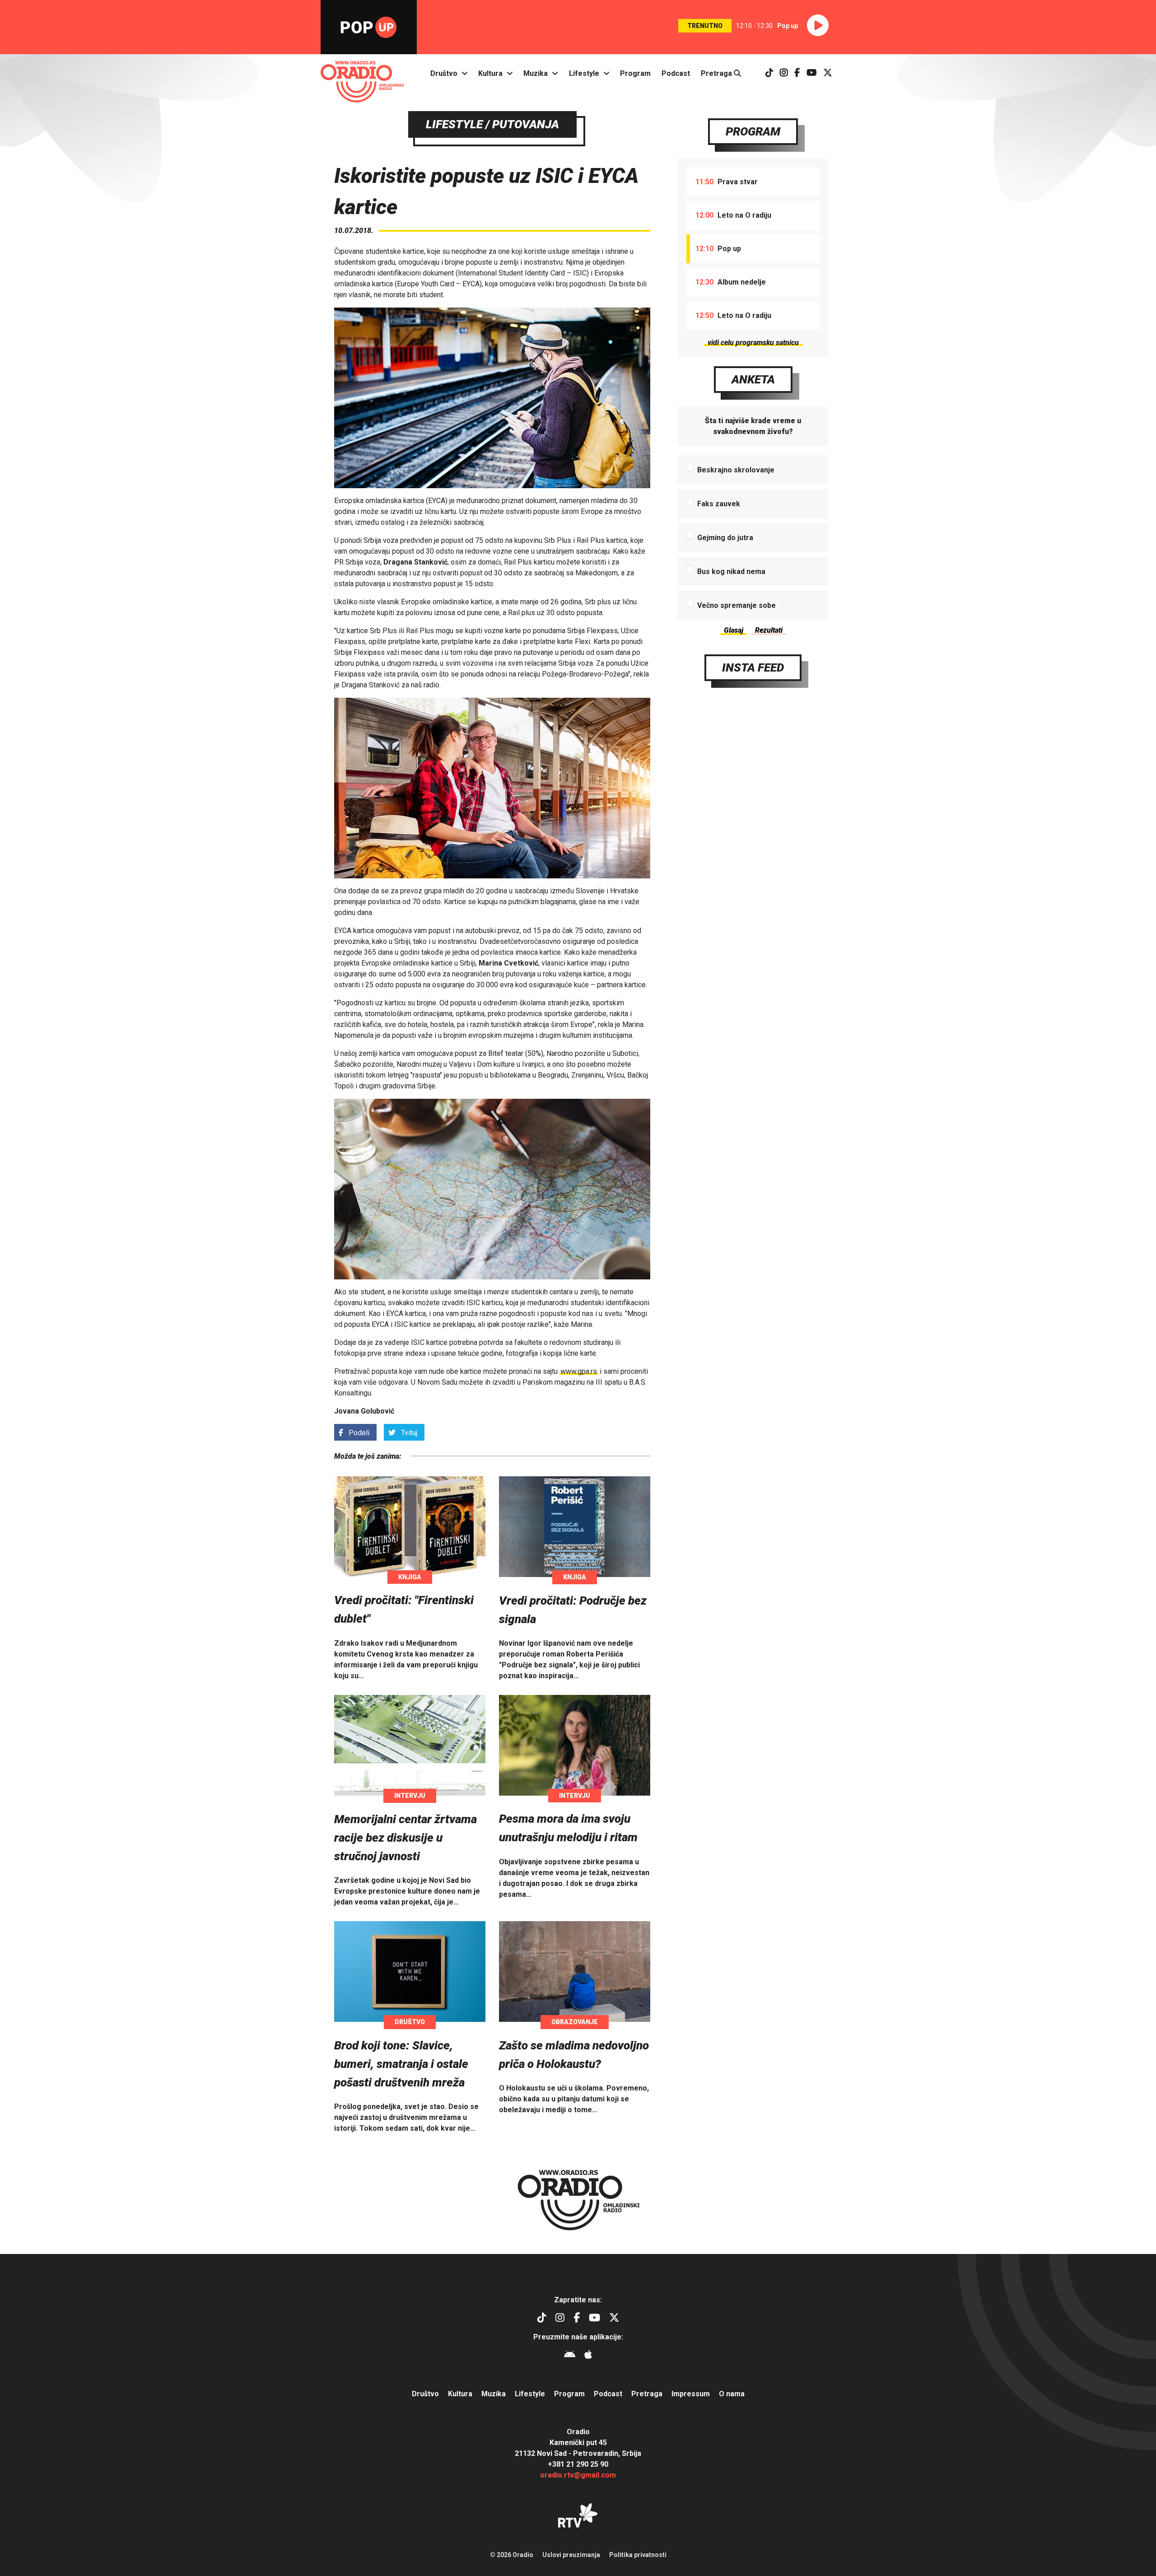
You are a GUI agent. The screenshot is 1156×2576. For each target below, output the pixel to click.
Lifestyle (584, 73)
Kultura (490, 73)
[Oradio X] (828, 73)
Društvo (444, 73)
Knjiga (410, 1577)
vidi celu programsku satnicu (753, 343)
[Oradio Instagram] (784, 73)
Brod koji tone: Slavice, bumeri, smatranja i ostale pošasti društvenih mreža (401, 2064)
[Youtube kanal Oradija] (812, 73)
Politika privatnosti (638, 2555)
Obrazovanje (575, 2022)
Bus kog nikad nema (731, 572)
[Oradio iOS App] (588, 2356)
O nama (732, 2394)
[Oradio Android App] (570, 2356)
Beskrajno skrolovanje (736, 470)
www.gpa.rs (579, 1371)
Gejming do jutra (725, 538)
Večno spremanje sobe (736, 605)
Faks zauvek (719, 504)
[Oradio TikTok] (769, 73)
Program (635, 73)
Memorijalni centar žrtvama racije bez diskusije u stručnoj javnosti (406, 1838)
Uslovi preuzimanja (571, 2555)
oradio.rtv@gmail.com (578, 2475)
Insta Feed (753, 667)
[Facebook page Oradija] (797, 73)
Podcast (676, 73)
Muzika (536, 73)
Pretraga (717, 73)
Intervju (410, 1796)
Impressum (691, 2394)
